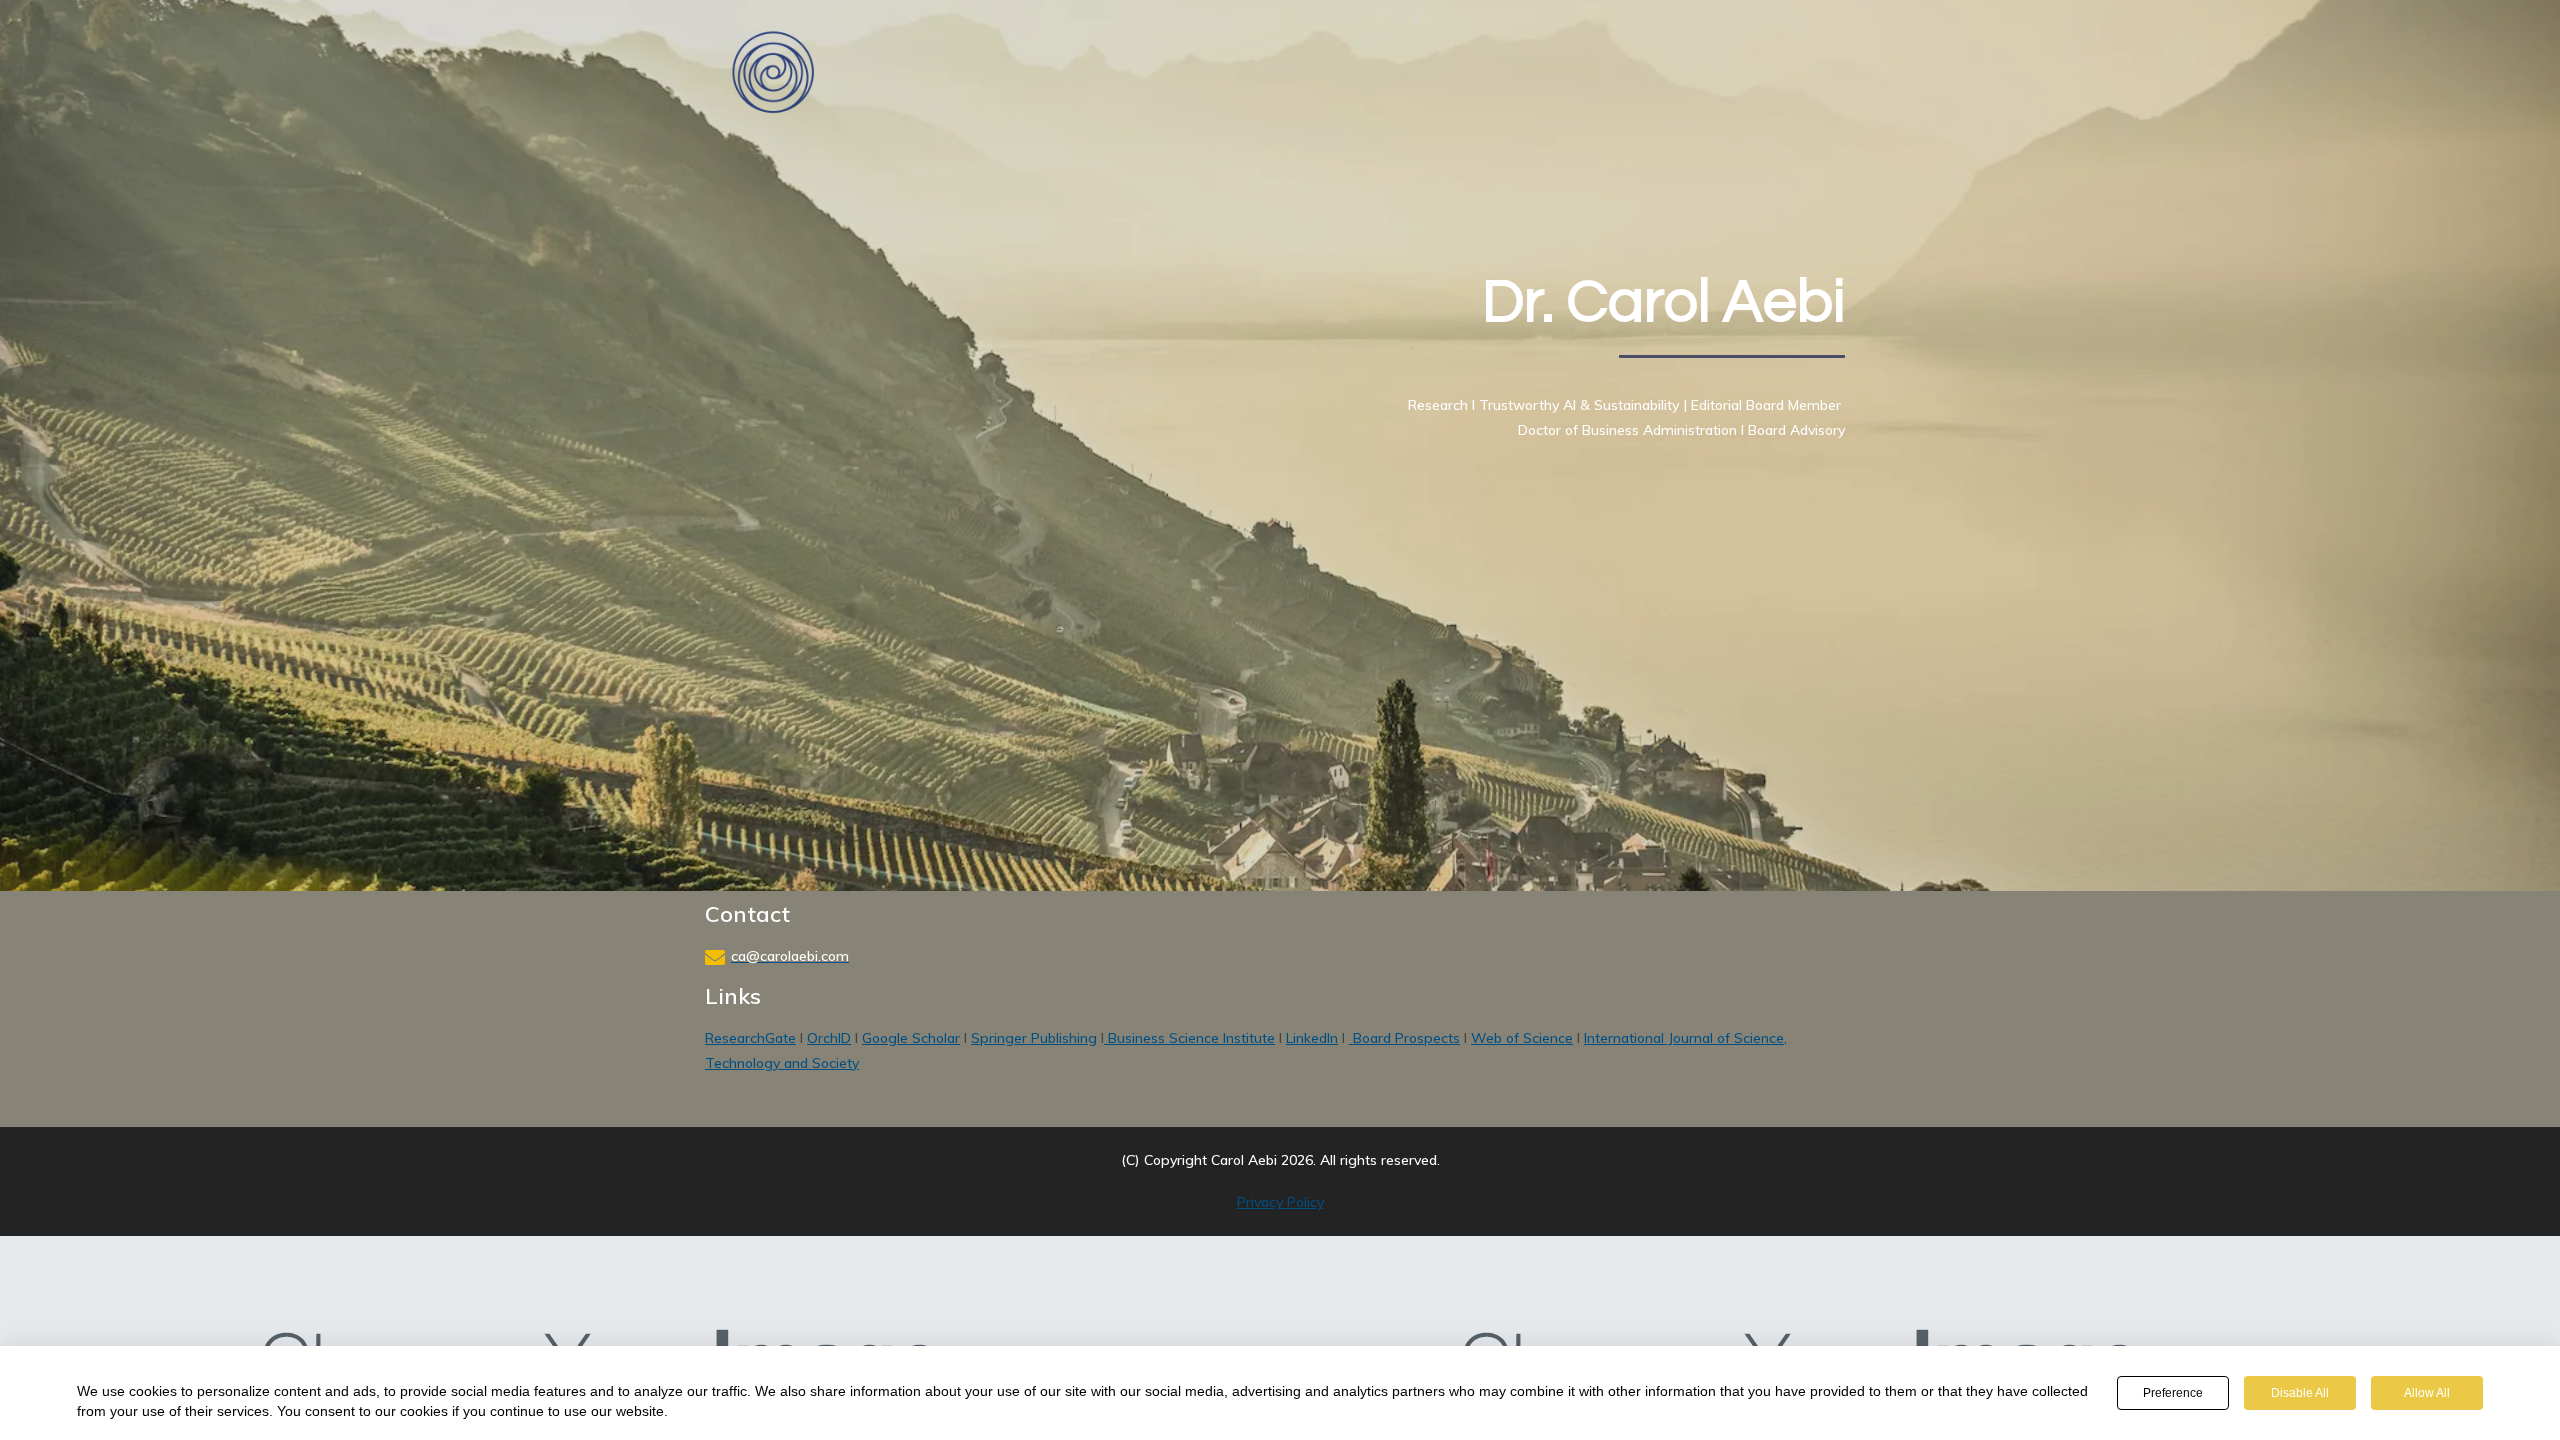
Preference (2173, 1393)
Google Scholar (911, 1038)
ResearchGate (750, 1038)
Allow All (2427, 1393)
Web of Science (1522, 1038)
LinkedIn (1312, 1038)
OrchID (829, 1038)
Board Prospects (1404, 1038)
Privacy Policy (1280, 1202)
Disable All (2300, 1393)
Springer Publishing (1034, 1038)
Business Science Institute (1189, 1038)
